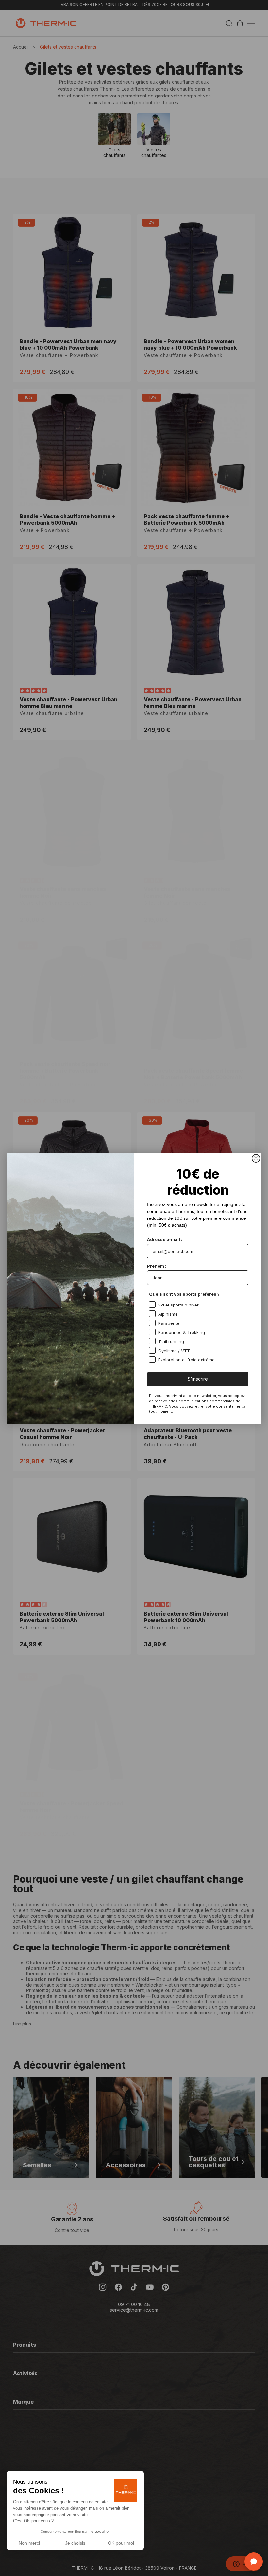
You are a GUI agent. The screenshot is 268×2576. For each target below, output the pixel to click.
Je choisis (75, 2543)
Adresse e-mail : (165, 1239)
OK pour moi (121, 2543)
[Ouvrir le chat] (254, 2562)
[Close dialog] (256, 1158)
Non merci (29, 2543)
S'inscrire (198, 1379)
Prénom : (157, 1266)
